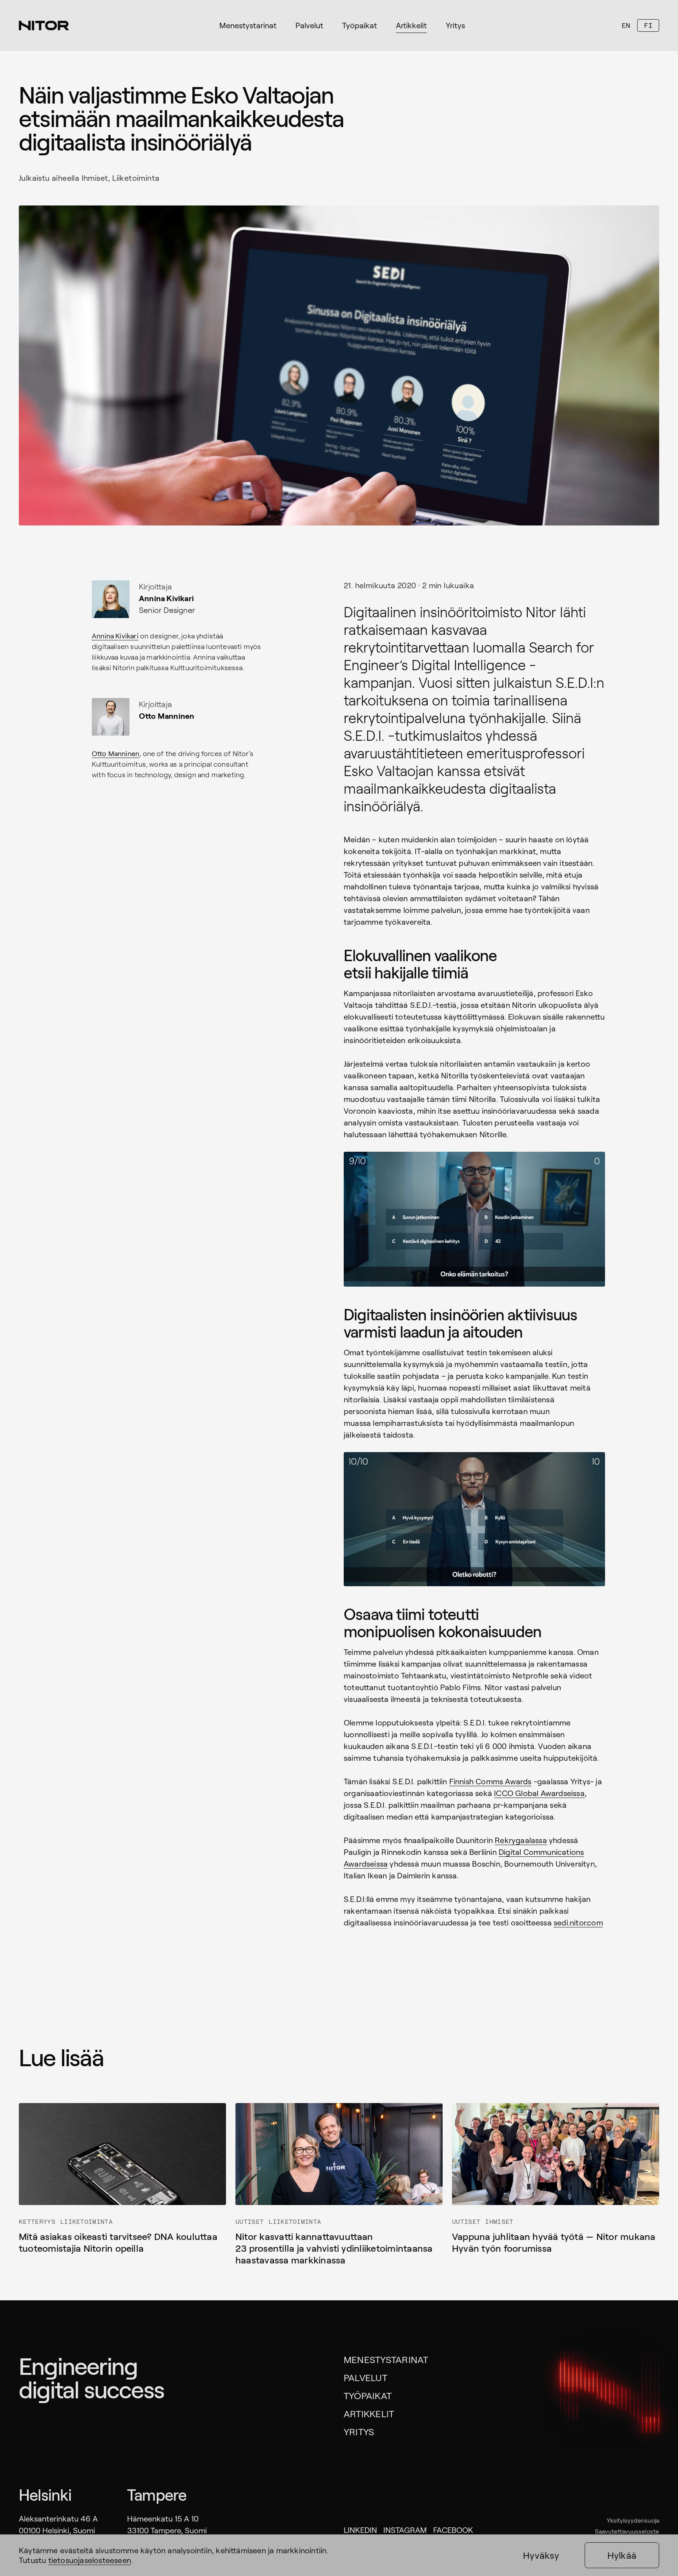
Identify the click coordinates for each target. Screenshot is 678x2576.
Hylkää (622, 2555)
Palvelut (365, 2377)
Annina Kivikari (115, 636)
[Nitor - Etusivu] (44, 25)
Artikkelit (369, 2413)
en (626, 25)
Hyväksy (541, 2555)
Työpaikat (368, 2395)
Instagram (405, 2530)
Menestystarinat (386, 2359)
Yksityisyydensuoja (633, 2520)
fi (648, 25)
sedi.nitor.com (578, 1922)
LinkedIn (360, 2530)
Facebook (453, 2530)
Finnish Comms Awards (490, 1781)
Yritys (359, 2431)
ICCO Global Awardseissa (539, 1793)
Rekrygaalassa (521, 1840)
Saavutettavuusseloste (627, 2531)
